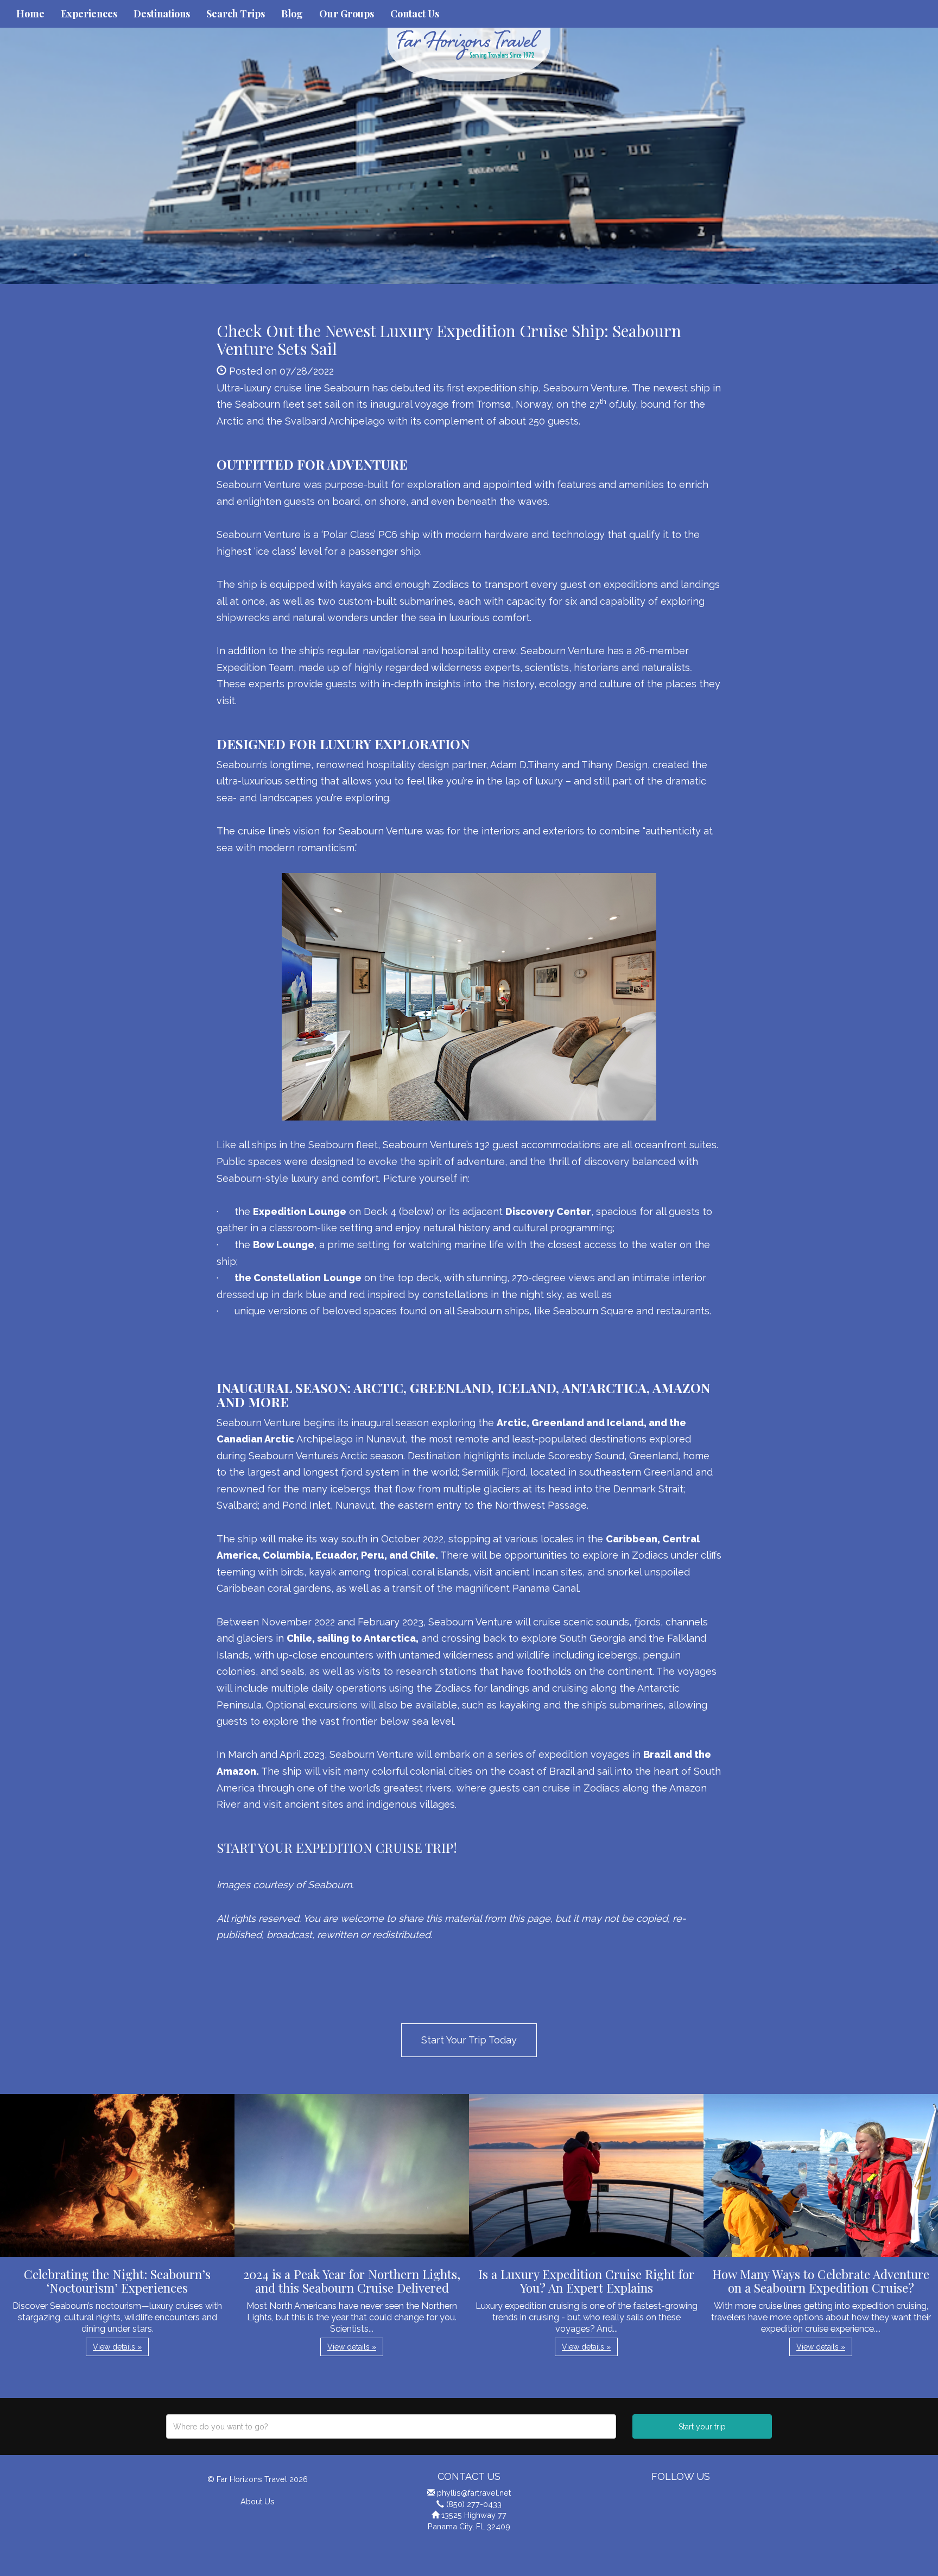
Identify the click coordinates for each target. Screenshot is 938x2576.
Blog (292, 14)
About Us (258, 2501)
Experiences (89, 14)
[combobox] (391, 2426)
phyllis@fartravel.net (474, 2493)
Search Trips (236, 14)
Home (30, 14)
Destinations (162, 14)
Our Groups (347, 14)
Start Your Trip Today (469, 2040)
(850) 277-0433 (474, 2504)
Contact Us (415, 14)
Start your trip (702, 2427)
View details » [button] (117, 2347)
